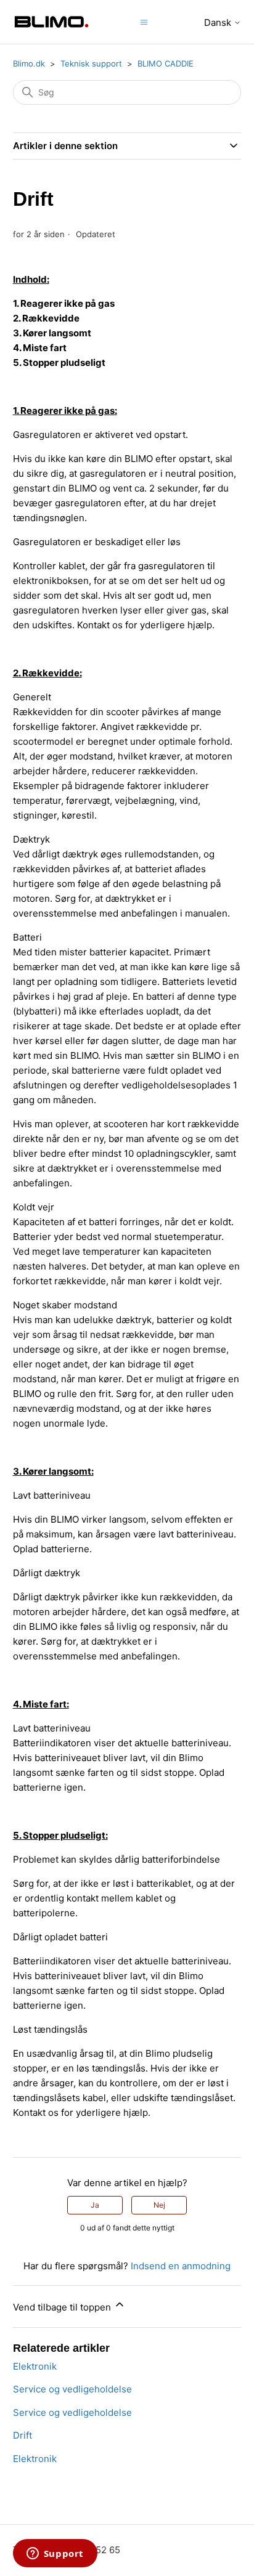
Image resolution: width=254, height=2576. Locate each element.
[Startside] (52, 22)
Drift (23, 2435)
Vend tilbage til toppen (63, 2307)
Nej (159, 2205)
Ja (95, 2205)
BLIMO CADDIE (166, 63)
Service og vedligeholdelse (72, 2389)
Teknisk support (91, 63)
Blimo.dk (29, 63)
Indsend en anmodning (181, 2266)
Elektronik (35, 2366)
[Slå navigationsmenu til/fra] (144, 21)
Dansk (219, 22)
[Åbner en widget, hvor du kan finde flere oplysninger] (55, 2554)
